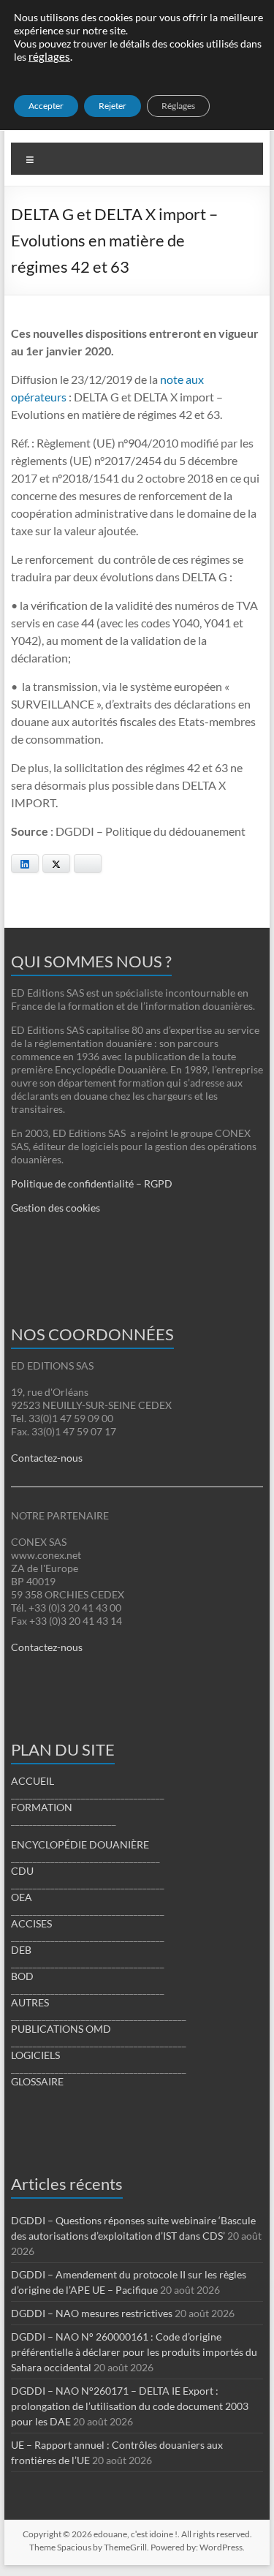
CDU (22, 1871)
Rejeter (113, 106)
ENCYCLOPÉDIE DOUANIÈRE (80, 1844)
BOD (22, 1976)
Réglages (178, 106)
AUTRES (30, 2002)
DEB (21, 1950)
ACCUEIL (33, 1781)
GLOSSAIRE (37, 2081)
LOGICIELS (35, 2055)
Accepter (46, 106)
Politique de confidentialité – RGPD (92, 1183)
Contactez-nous (47, 1458)
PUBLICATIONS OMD (61, 2029)
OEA (22, 1897)
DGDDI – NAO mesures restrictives (92, 2313)
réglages (49, 57)
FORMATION (42, 1807)
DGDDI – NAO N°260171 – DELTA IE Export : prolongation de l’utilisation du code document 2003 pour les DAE (130, 2406)
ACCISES (31, 1923)
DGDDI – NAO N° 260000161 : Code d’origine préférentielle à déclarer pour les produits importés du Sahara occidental (134, 2352)
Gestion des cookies (56, 1208)
